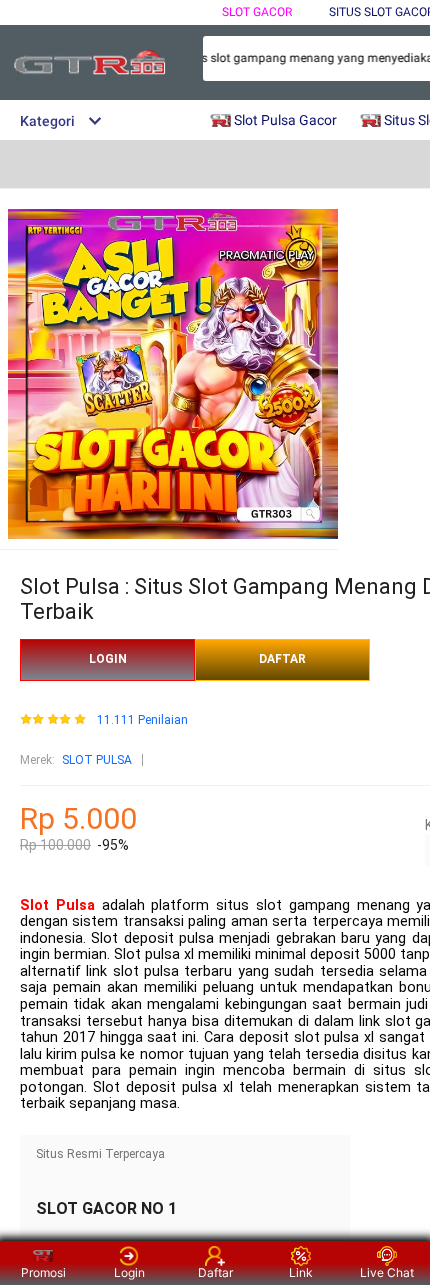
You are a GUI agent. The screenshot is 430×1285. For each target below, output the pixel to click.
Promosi (43, 1272)
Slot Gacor (257, 12)
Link (301, 1272)
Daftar (215, 1272)
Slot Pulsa (57, 905)
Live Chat (387, 1272)
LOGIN (108, 659)
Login (129, 1272)
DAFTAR (282, 659)
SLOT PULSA (97, 760)
